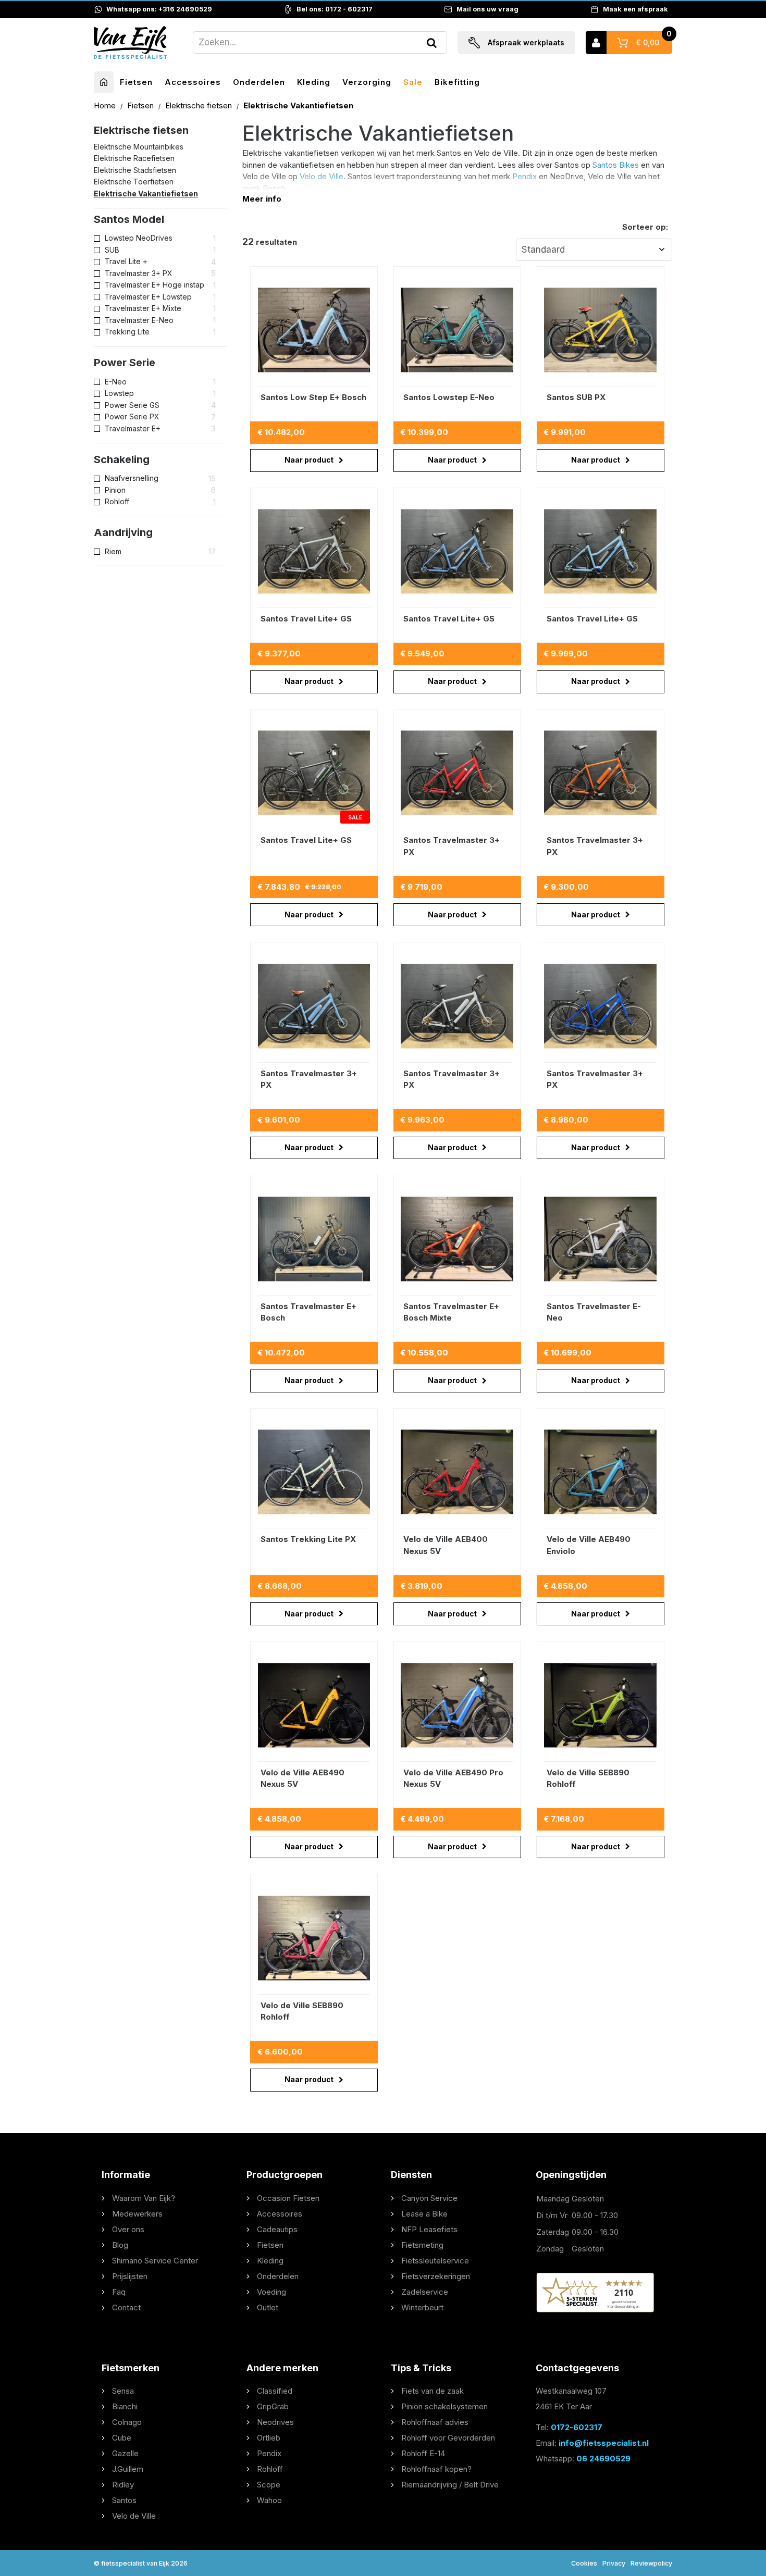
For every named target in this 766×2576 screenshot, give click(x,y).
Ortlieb (269, 2438)
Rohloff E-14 (423, 2453)
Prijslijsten (130, 2276)
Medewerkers (137, 2214)
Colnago (127, 2422)
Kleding (314, 82)
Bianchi (125, 2406)
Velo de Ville (322, 176)
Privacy (614, 2563)
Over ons (128, 2229)
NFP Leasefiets (429, 2229)
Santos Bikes (616, 165)
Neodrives (275, 2422)
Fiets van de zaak (433, 2391)
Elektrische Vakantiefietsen (146, 194)
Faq (119, 2292)
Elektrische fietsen (200, 105)
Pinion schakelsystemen (444, 2406)
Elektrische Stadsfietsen (135, 170)
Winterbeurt (422, 2307)
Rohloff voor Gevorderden (448, 2438)
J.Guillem (128, 2469)
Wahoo (269, 2500)
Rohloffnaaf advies (435, 2422)
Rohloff (270, 2469)
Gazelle (125, 2453)
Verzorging (367, 82)
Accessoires (193, 82)
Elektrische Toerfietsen (134, 182)
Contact (126, 2307)
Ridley (123, 2485)
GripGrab (273, 2406)
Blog (120, 2245)
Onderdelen (259, 82)
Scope (269, 2485)
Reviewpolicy (651, 2563)
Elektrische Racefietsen (134, 159)
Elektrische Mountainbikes (139, 147)
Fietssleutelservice (435, 2261)
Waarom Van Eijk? (144, 2198)
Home (106, 105)
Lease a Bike (424, 2214)
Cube (122, 2438)
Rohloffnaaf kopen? (436, 2469)
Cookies (584, 2563)
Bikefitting (457, 82)
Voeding (271, 2292)
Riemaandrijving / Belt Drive (450, 2485)
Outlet (268, 2307)
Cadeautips (277, 2229)
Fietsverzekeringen (436, 2276)
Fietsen (136, 82)
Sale (413, 82)
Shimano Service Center (155, 2261)
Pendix (524, 176)
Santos (124, 2500)
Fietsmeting (422, 2245)
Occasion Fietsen (288, 2198)
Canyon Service (429, 2198)
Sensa (123, 2391)
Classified (275, 2391)
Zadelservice (425, 2292)
